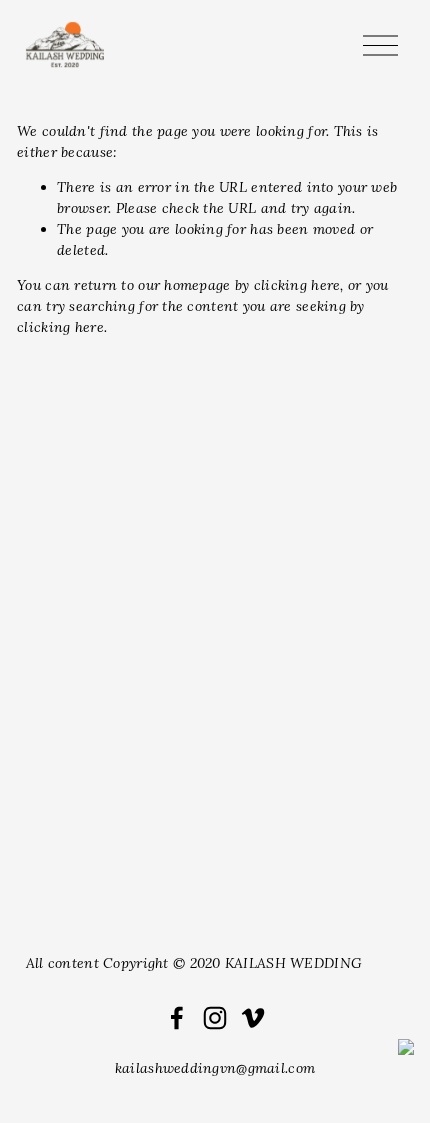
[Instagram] (215, 1018)
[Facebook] (177, 1018)
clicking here (297, 285)
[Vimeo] (253, 1018)
